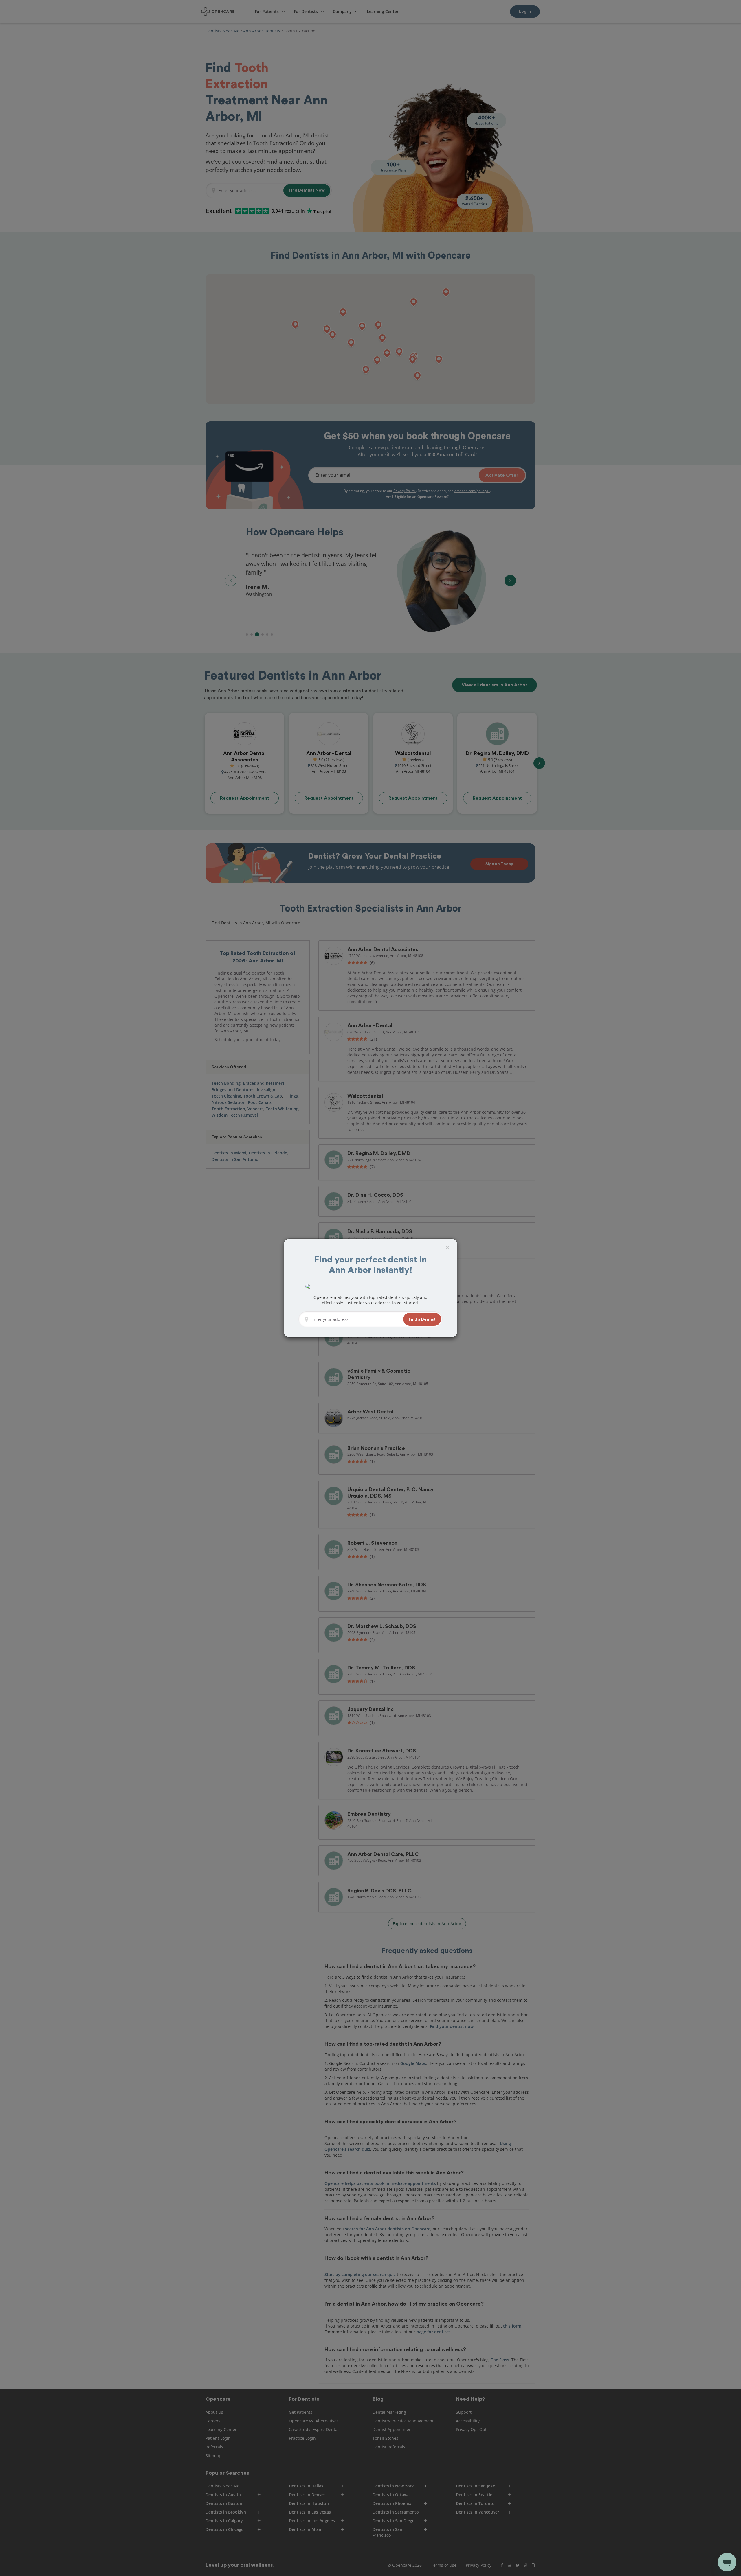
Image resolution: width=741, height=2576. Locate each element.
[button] (422, 1319)
